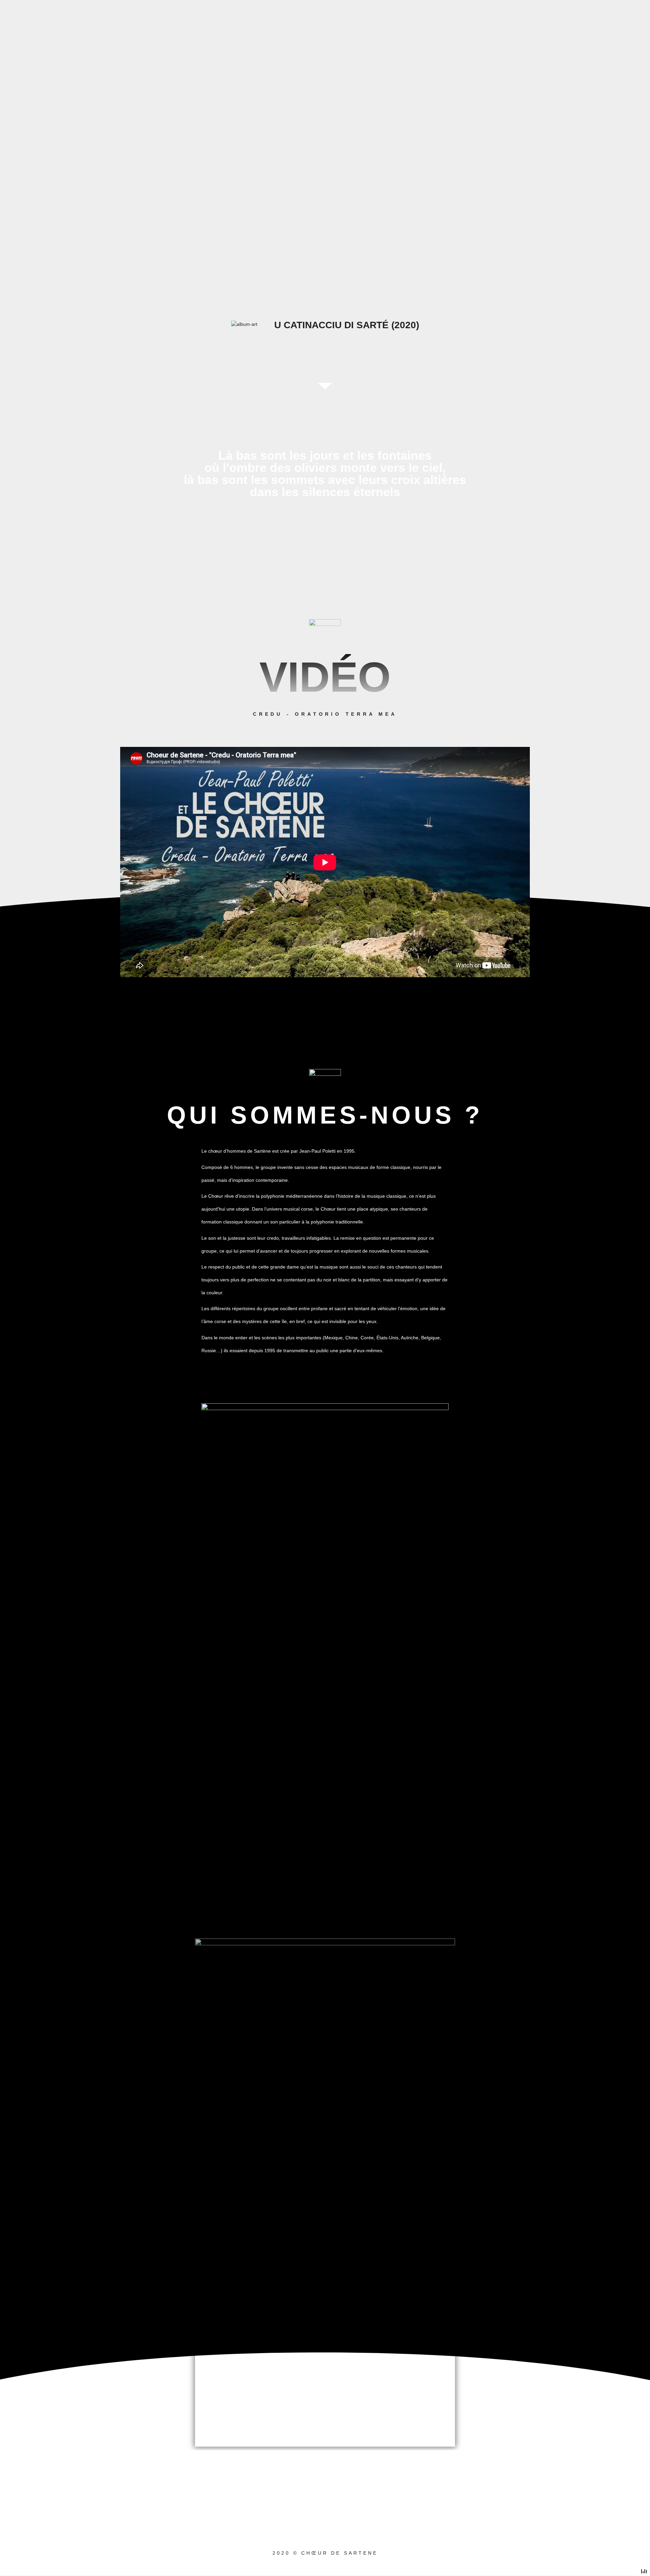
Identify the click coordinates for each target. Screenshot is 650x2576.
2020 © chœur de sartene (325, 2553)
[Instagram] (346, 2499)
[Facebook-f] (304, 2499)
